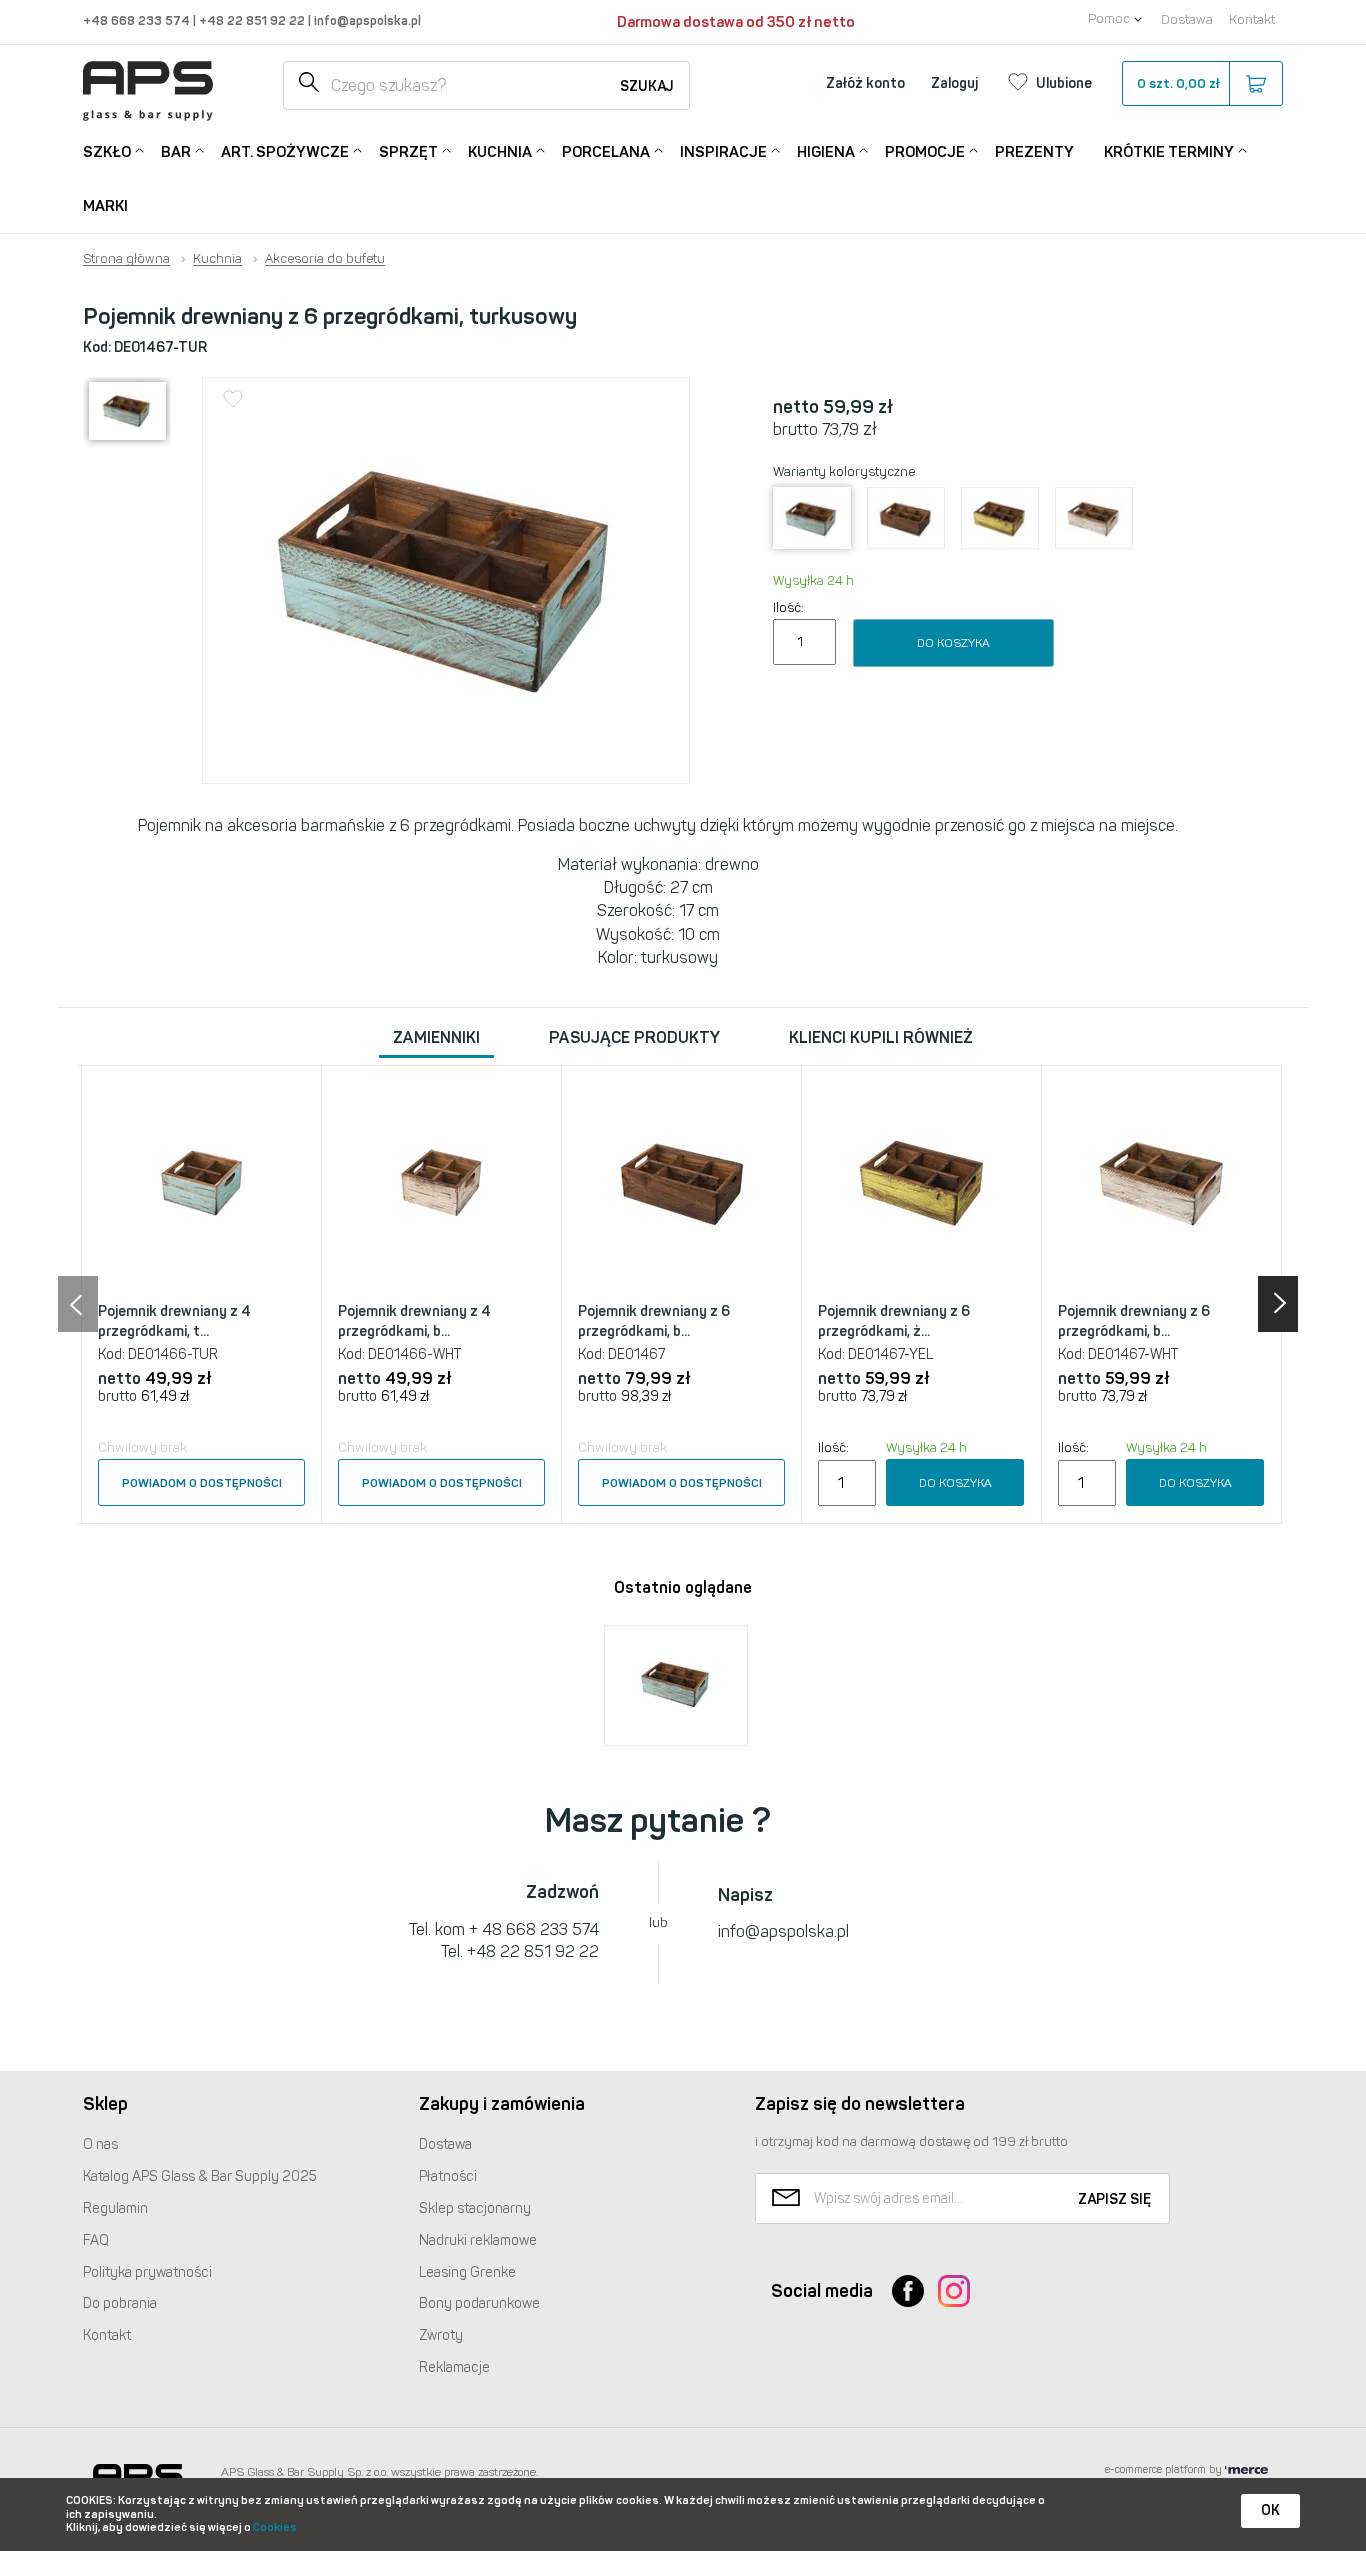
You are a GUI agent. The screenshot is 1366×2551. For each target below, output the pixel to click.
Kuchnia (500, 152)
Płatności (448, 2176)
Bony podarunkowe (479, 2303)
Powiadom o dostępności (202, 1483)
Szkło (107, 152)
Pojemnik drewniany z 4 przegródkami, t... (174, 1321)
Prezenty (1034, 152)
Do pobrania (120, 2303)
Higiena (826, 152)
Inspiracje (723, 152)
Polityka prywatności (147, 2272)
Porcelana (606, 152)
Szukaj (647, 86)
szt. (1178, 83)
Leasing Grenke (467, 2272)
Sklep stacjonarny (475, 2208)
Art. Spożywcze (285, 152)
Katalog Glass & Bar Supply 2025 (200, 2176)
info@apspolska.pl (366, 20)
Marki (105, 206)
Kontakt (1252, 19)
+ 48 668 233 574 (534, 1929)
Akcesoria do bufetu (325, 259)
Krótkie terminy (1169, 152)
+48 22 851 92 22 (253, 20)
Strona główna (126, 259)
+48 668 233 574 (138, 20)
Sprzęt (408, 152)
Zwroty (441, 2335)
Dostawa (1187, 19)
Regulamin (115, 2208)
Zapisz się (1114, 2199)
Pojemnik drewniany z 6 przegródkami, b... (654, 1321)
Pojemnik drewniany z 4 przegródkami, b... (414, 1321)
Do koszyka (953, 643)
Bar (176, 152)
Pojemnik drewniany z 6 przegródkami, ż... (894, 1321)
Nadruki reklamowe (478, 2240)
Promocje (925, 152)
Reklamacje (454, 2367)
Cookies (275, 2527)
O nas (100, 2144)
